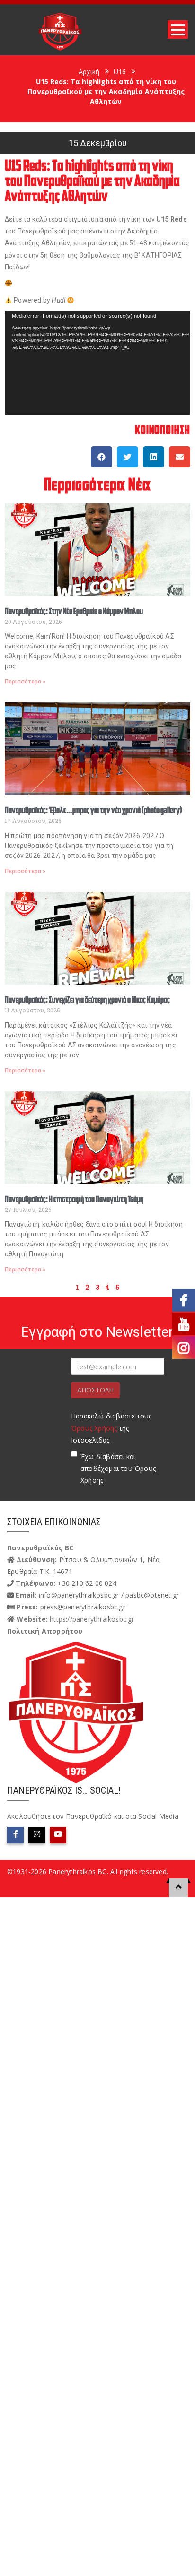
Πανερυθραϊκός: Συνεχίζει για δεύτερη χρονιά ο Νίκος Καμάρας (87, 1000)
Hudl (58, 300)
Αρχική (89, 72)
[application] (97, 363)
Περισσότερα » (25, 682)
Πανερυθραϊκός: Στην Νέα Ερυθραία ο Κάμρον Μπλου (74, 612)
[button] (102, 457)
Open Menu (178, 30)
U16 (120, 72)
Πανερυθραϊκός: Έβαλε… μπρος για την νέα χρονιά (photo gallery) (93, 811)
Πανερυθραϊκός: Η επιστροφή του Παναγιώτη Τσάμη (74, 1200)
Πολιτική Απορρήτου (45, 1631)
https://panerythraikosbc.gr (92, 1619)
